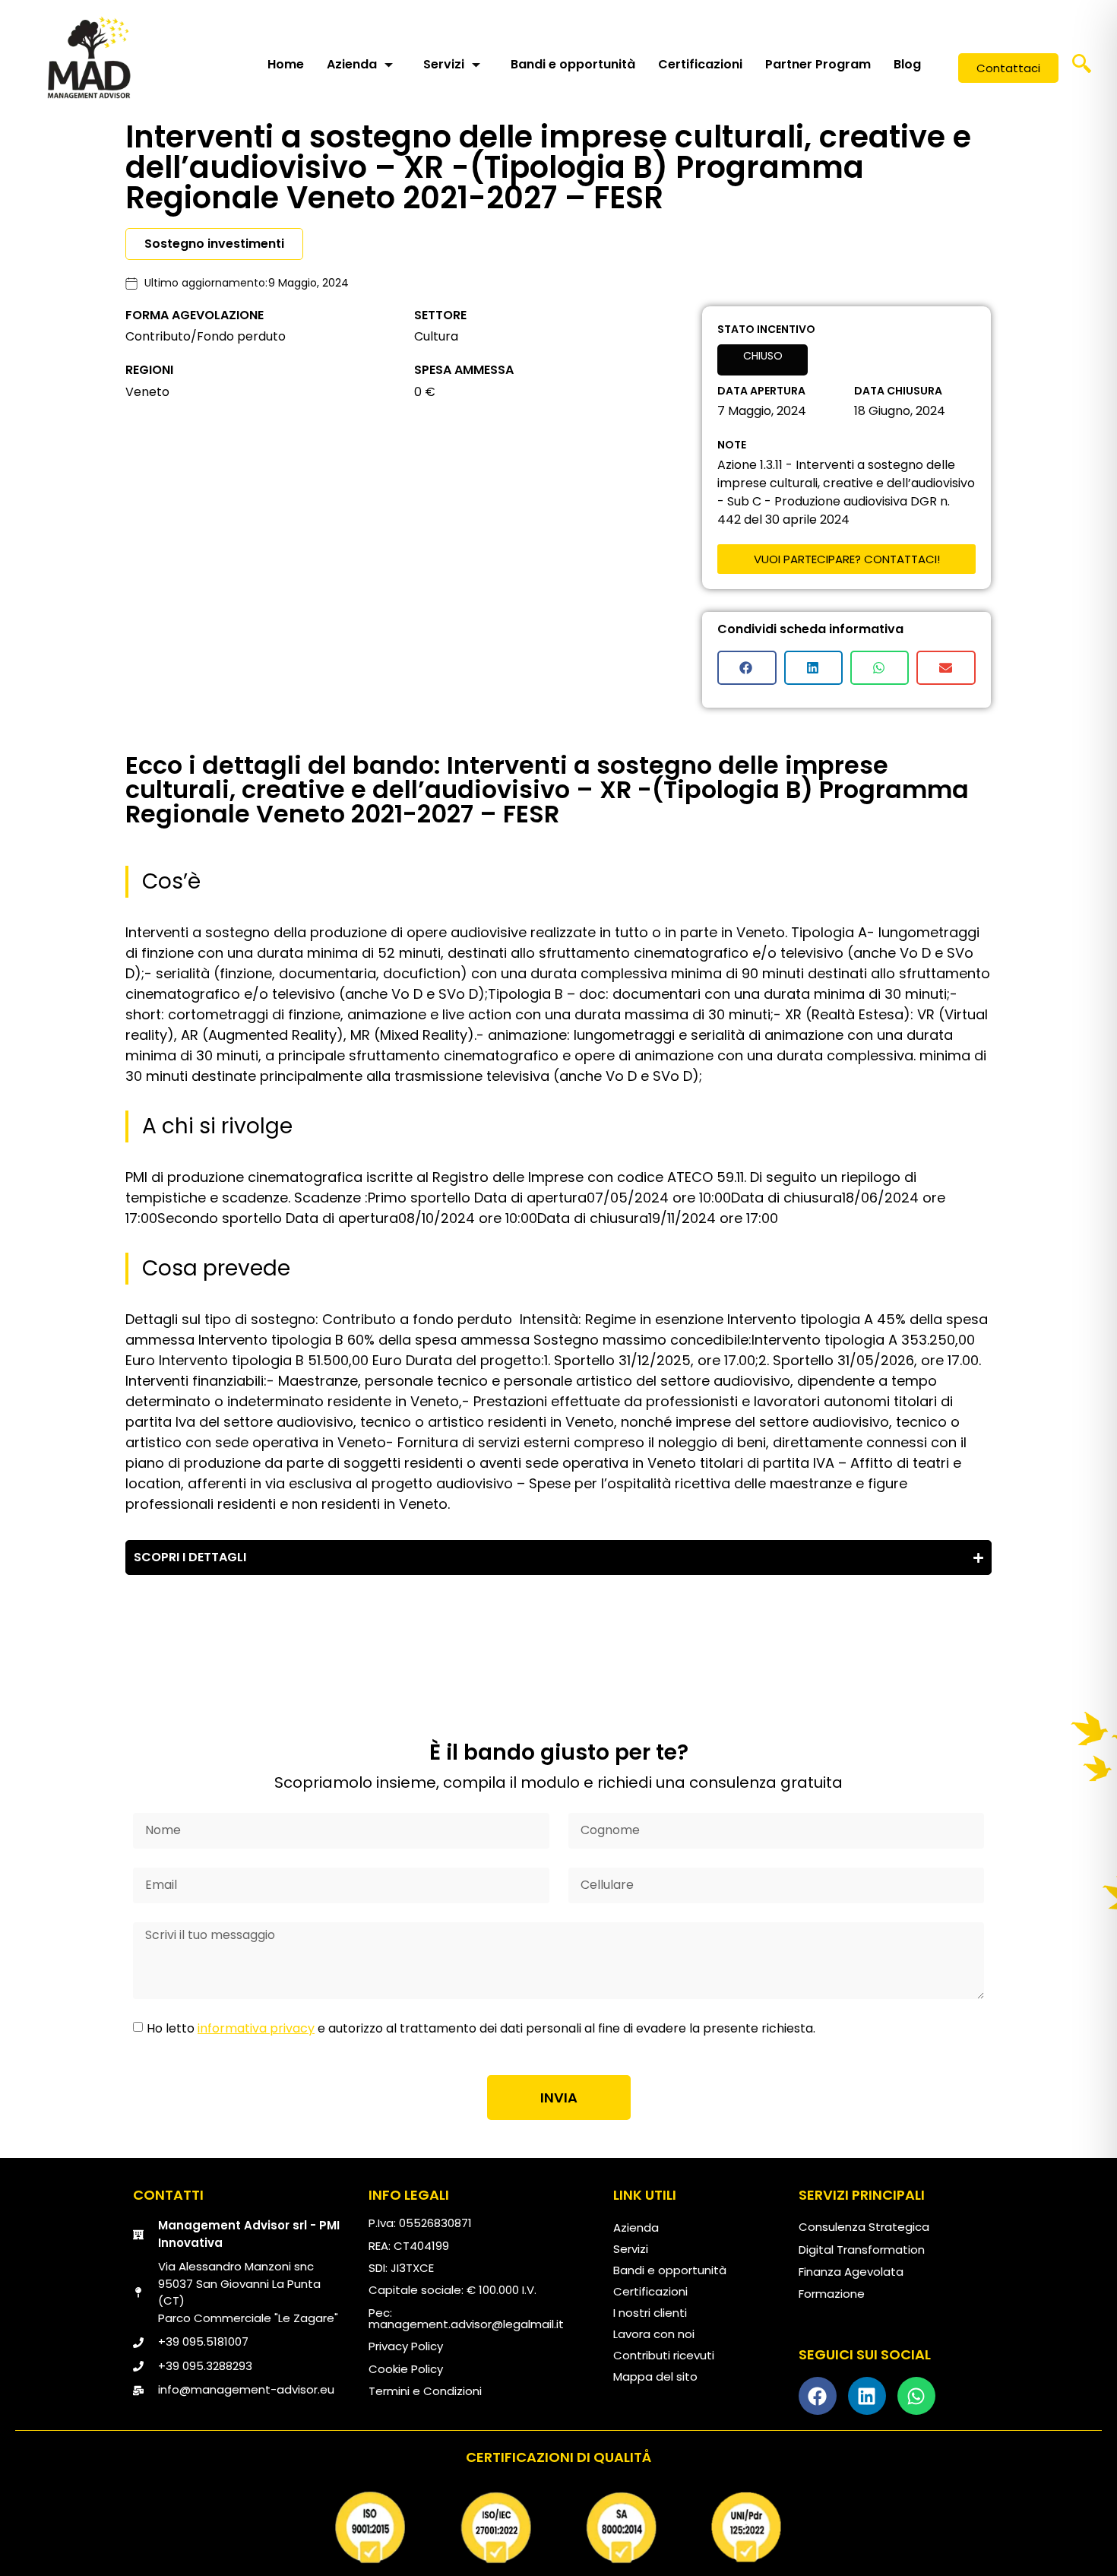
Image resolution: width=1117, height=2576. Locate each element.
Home (286, 64)
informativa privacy (256, 2028)
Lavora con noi (654, 2334)
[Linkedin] (867, 2396)
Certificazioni (700, 64)
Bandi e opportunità (573, 64)
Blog (907, 64)
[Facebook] (818, 2396)
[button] (1082, 68)
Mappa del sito (655, 2376)
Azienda (352, 64)
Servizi (444, 64)
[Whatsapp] (916, 2396)
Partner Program (818, 64)
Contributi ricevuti (664, 2355)
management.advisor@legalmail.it (466, 2324)
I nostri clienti (650, 2313)
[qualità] (558, 2527)
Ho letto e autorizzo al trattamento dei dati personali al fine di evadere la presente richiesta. (481, 2028)
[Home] (89, 57)
